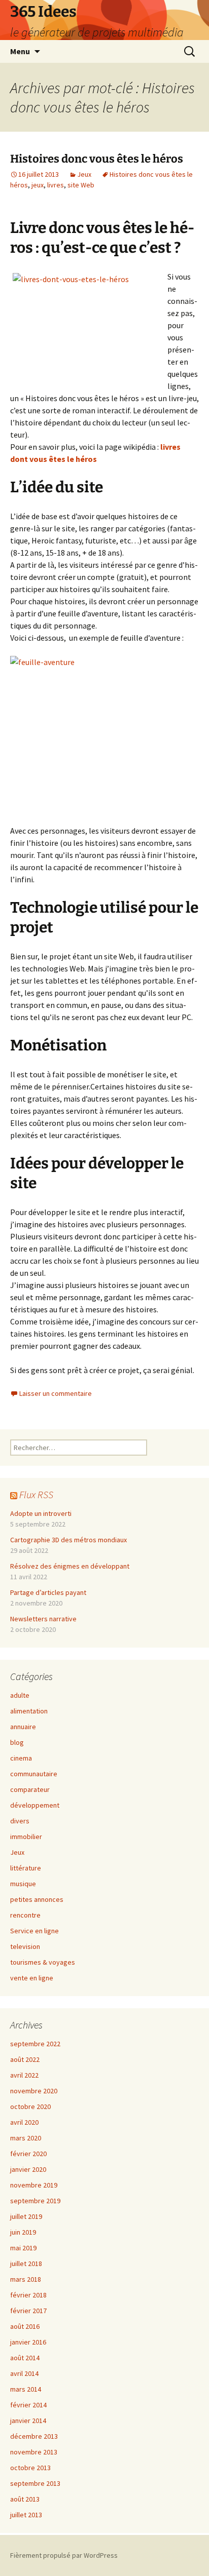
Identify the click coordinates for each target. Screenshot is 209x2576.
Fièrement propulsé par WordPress (64, 2555)
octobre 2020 (30, 2106)
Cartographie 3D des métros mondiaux (68, 1540)
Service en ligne (34, 1931)
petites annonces (37, 1899)
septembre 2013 (35, 2483)
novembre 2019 (34, 2185)
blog (17, 1742)
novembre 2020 (34, 2091)
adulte (20, 1695)
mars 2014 (26, 2389)
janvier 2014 (28, 2421)
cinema (21, 1758)
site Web (81, 185)
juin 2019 (23, 2232)
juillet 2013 (26, 2515)
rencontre (25, 1915)
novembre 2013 (34, 2452)
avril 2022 (24, 2075)
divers (20, 1821)
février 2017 (28, 2311)
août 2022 (25, 2059)
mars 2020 (26, 2138)
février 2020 (28, 2154)
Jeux (84, 174)
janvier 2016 (28, 2342)
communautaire (34, 1774)
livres (56, 185)
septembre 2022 (35, 2044)
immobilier (26, 1837)
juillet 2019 (26, 2216)
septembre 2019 (35, 2201)
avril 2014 (24, 2373)
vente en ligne (32, 1978)
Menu (20, 51)
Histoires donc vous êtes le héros (97, 159)
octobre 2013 (30, 2468)
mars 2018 (26, 2279)
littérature (26, 1868)
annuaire (23, 1727)
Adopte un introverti (41, 1513)
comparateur (30, 1789)
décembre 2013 (34, 2436)
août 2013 (25, 2499)
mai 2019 (23, 2248)
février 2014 (28, 2405)
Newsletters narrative (43, 1619)
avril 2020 (24, 2122)
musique (23, 1884)
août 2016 (25, 2326)
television (25, 1946)
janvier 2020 (28, 2169)
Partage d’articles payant (48, 1592)
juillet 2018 (26, 2263)
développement (35, 1805)
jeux (38, 185)
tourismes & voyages (43, 1962)
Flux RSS (36, 1494)
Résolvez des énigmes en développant (70, 1566)
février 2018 (28, 2295)
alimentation (29, 1711)
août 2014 (25, 2358)
